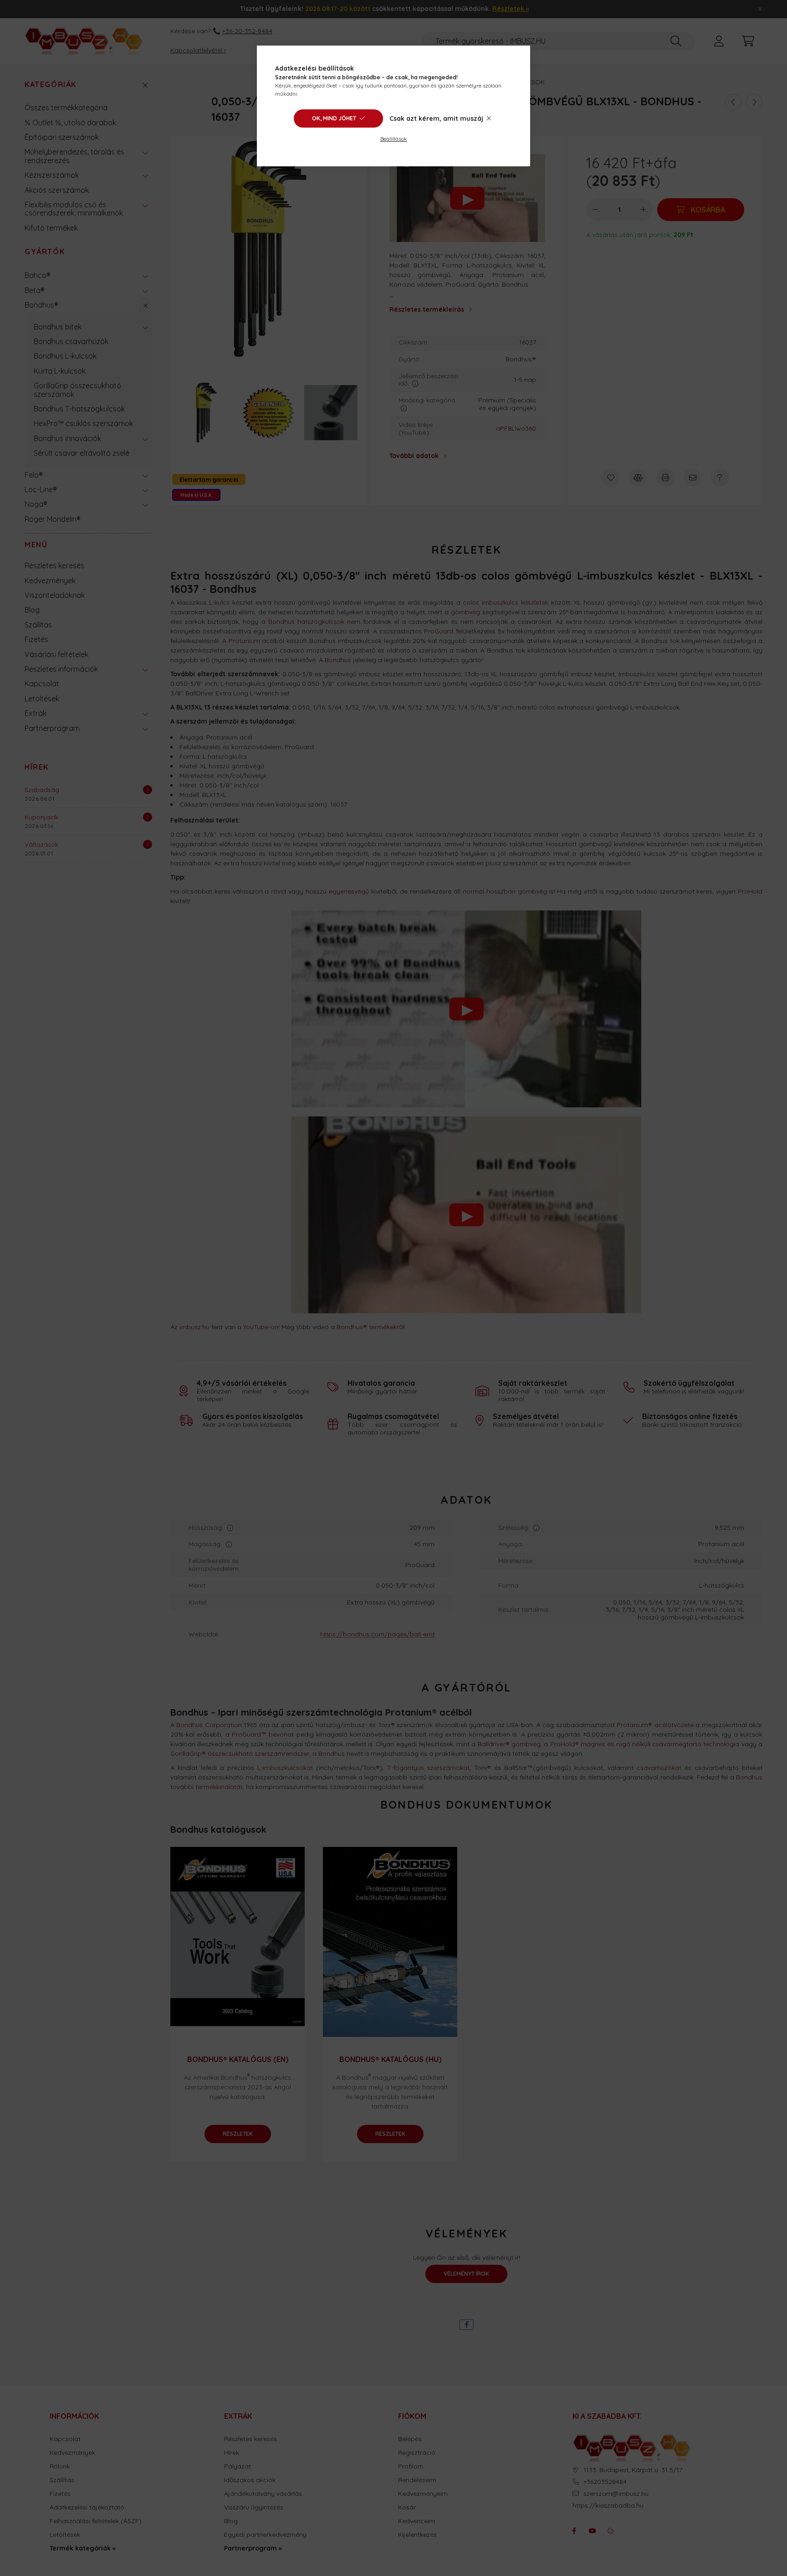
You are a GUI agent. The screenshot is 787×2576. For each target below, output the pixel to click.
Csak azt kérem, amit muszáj (436, 118)
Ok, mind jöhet (334, 118)
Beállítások (394, 139)
